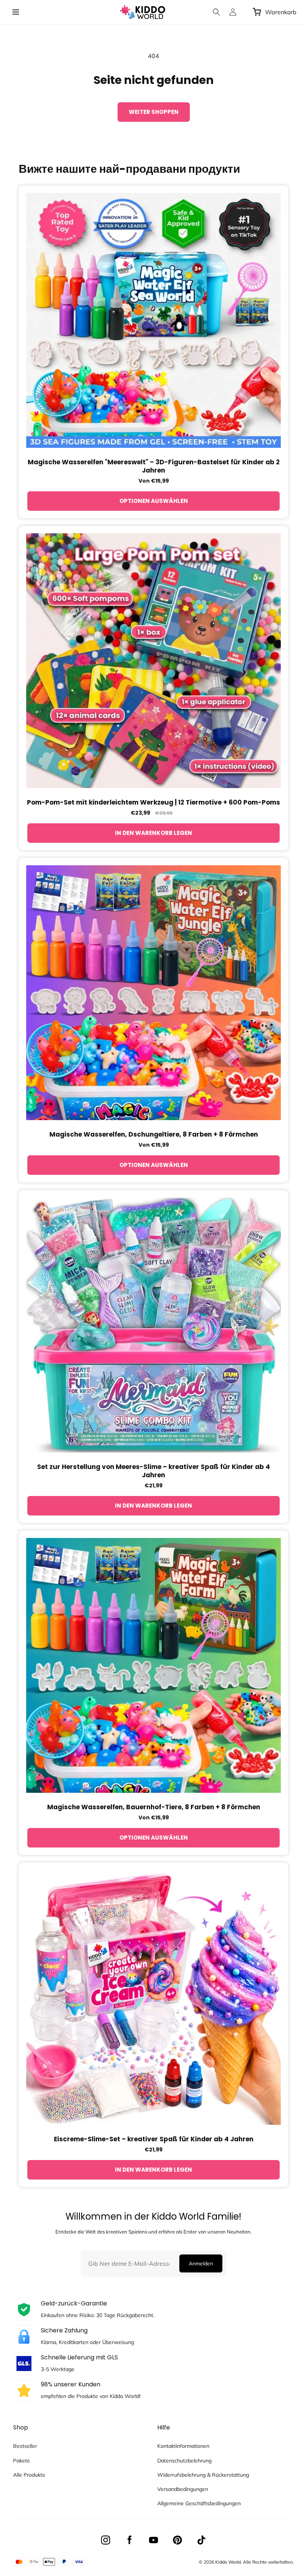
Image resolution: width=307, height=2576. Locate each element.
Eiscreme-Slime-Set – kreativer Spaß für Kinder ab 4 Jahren (154, 2139)
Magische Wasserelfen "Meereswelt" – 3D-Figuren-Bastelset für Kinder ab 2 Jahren (154, 466)
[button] (16, 12)
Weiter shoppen (154, 112)
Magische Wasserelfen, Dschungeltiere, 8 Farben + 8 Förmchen (154, 1134)
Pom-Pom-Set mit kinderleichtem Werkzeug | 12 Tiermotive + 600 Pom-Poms (153, 802)
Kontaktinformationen (183, 2446)
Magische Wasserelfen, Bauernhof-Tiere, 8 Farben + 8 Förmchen (154, 1807)
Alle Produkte (29, 2475)
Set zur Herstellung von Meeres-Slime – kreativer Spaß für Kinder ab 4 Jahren (153, 1471)
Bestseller (25, 2446)
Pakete (22, 2461)
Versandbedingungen (183, 2489)
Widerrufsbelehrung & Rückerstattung (203, 2475)
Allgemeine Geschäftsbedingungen (199, 2503)
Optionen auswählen (154, 501)
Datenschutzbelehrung (184, 2461)
